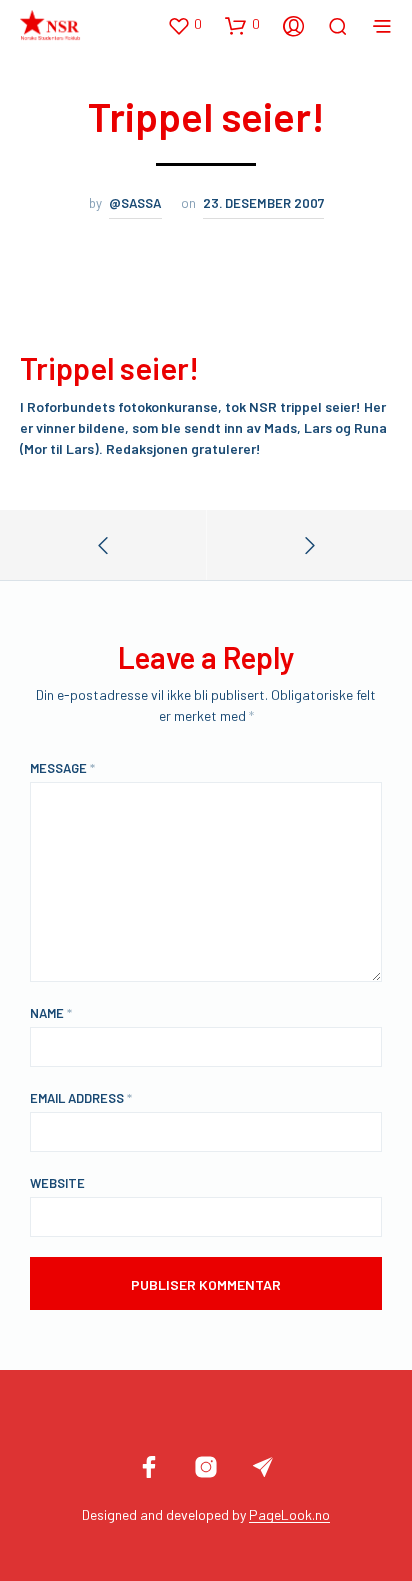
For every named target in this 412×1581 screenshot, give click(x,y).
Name (51, 1013)
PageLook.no (289, 1515)
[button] (184, 25)
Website (57, 1183)
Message (62, 768)
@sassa (135, 203)
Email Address (81, 1098)
